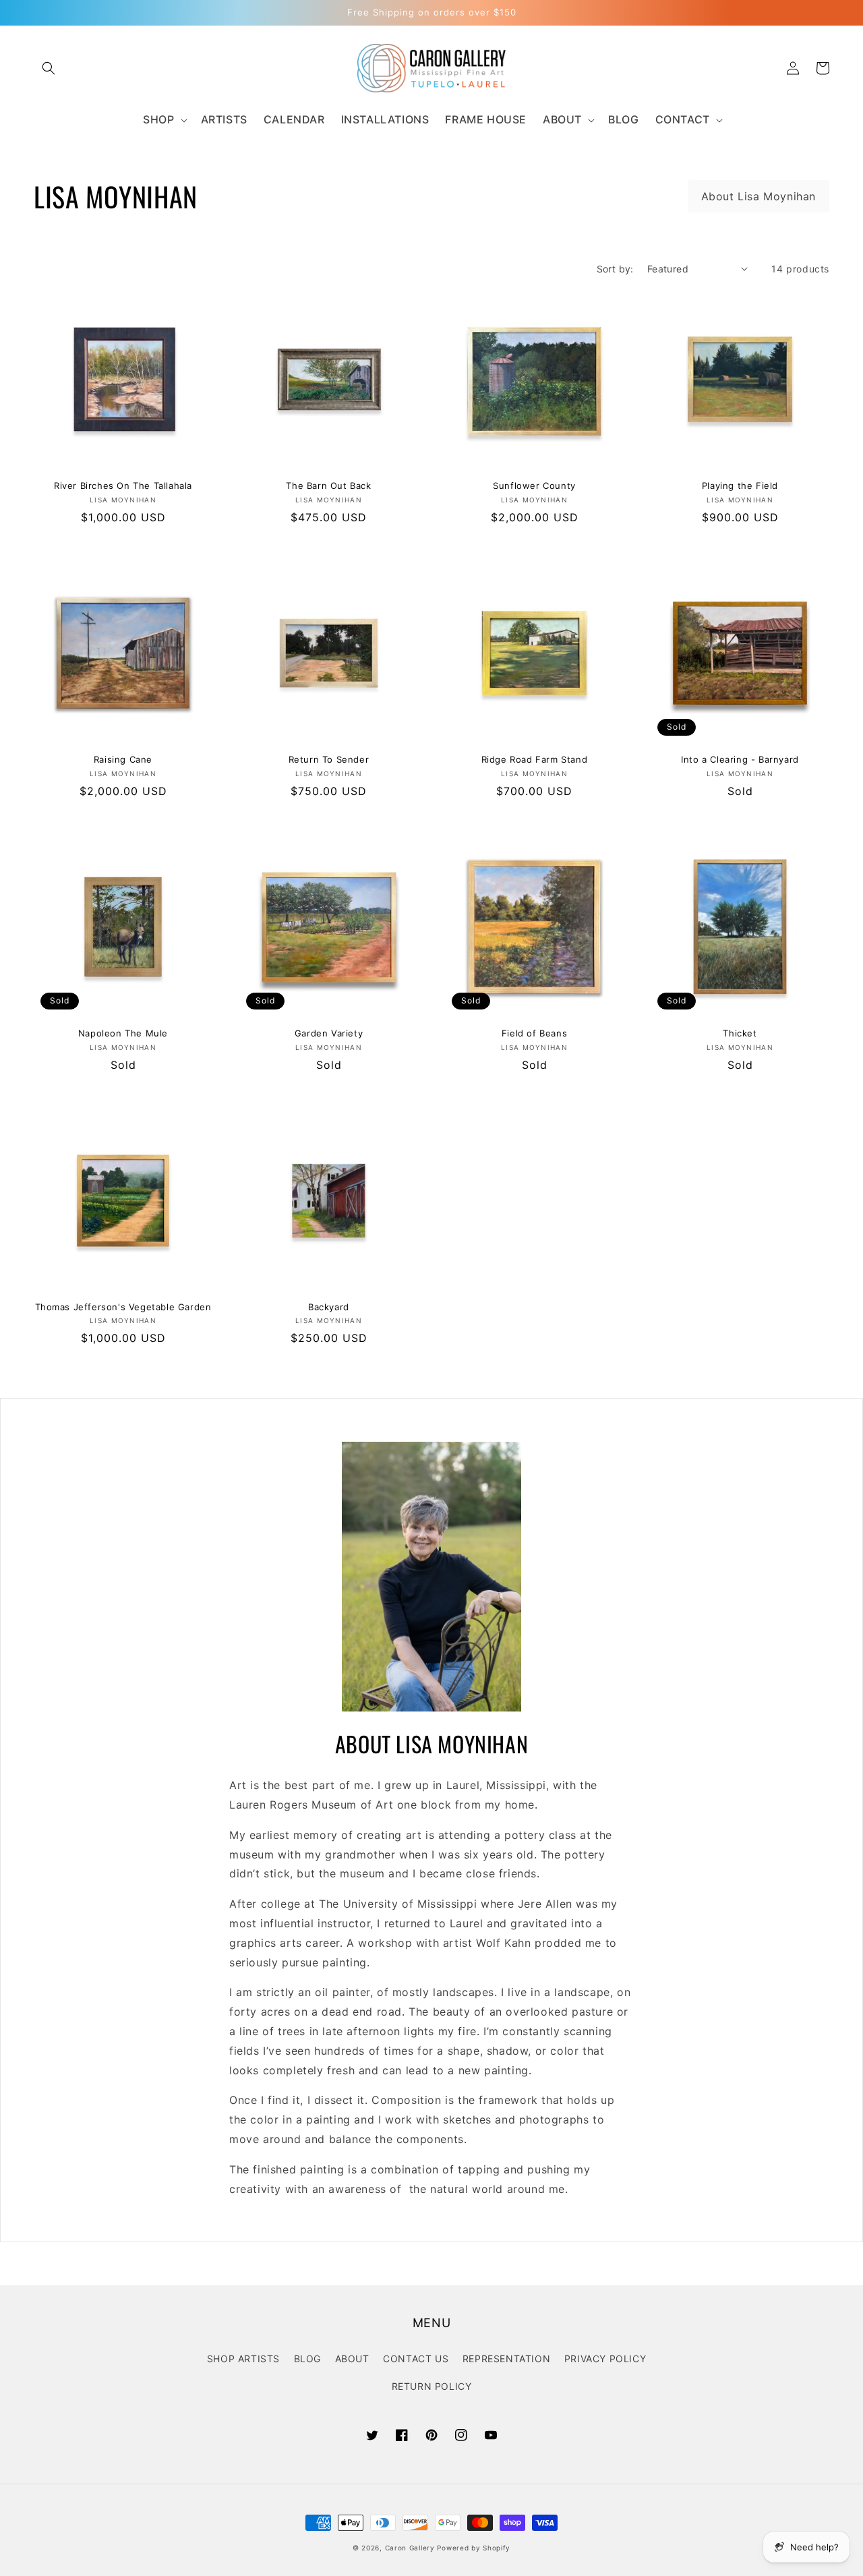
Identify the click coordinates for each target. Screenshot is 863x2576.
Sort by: (615, 269)
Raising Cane (123, 759)
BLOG (307, 2359)
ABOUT (352, 2359)
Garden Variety (329, 1033)
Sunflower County (534, 486)
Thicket (740, 1033)
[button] (49, 68)
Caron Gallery (410, 2548)
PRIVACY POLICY (605, 2359)
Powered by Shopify (474, 2548)
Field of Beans (534, 1033)
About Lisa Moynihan (758, 196)
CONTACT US (416, 2359)
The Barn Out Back (328, 486)
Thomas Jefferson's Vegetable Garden (123, 1307)
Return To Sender (329, 759)
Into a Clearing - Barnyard (740, 759)
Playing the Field (740, 486)
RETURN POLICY (432, 2386)
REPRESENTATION (506, 2359)
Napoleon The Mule (123, 1033)
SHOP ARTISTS (243, 2359)
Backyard (329, 1307)
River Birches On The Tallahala (123, 486)
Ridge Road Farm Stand (535, 759)
